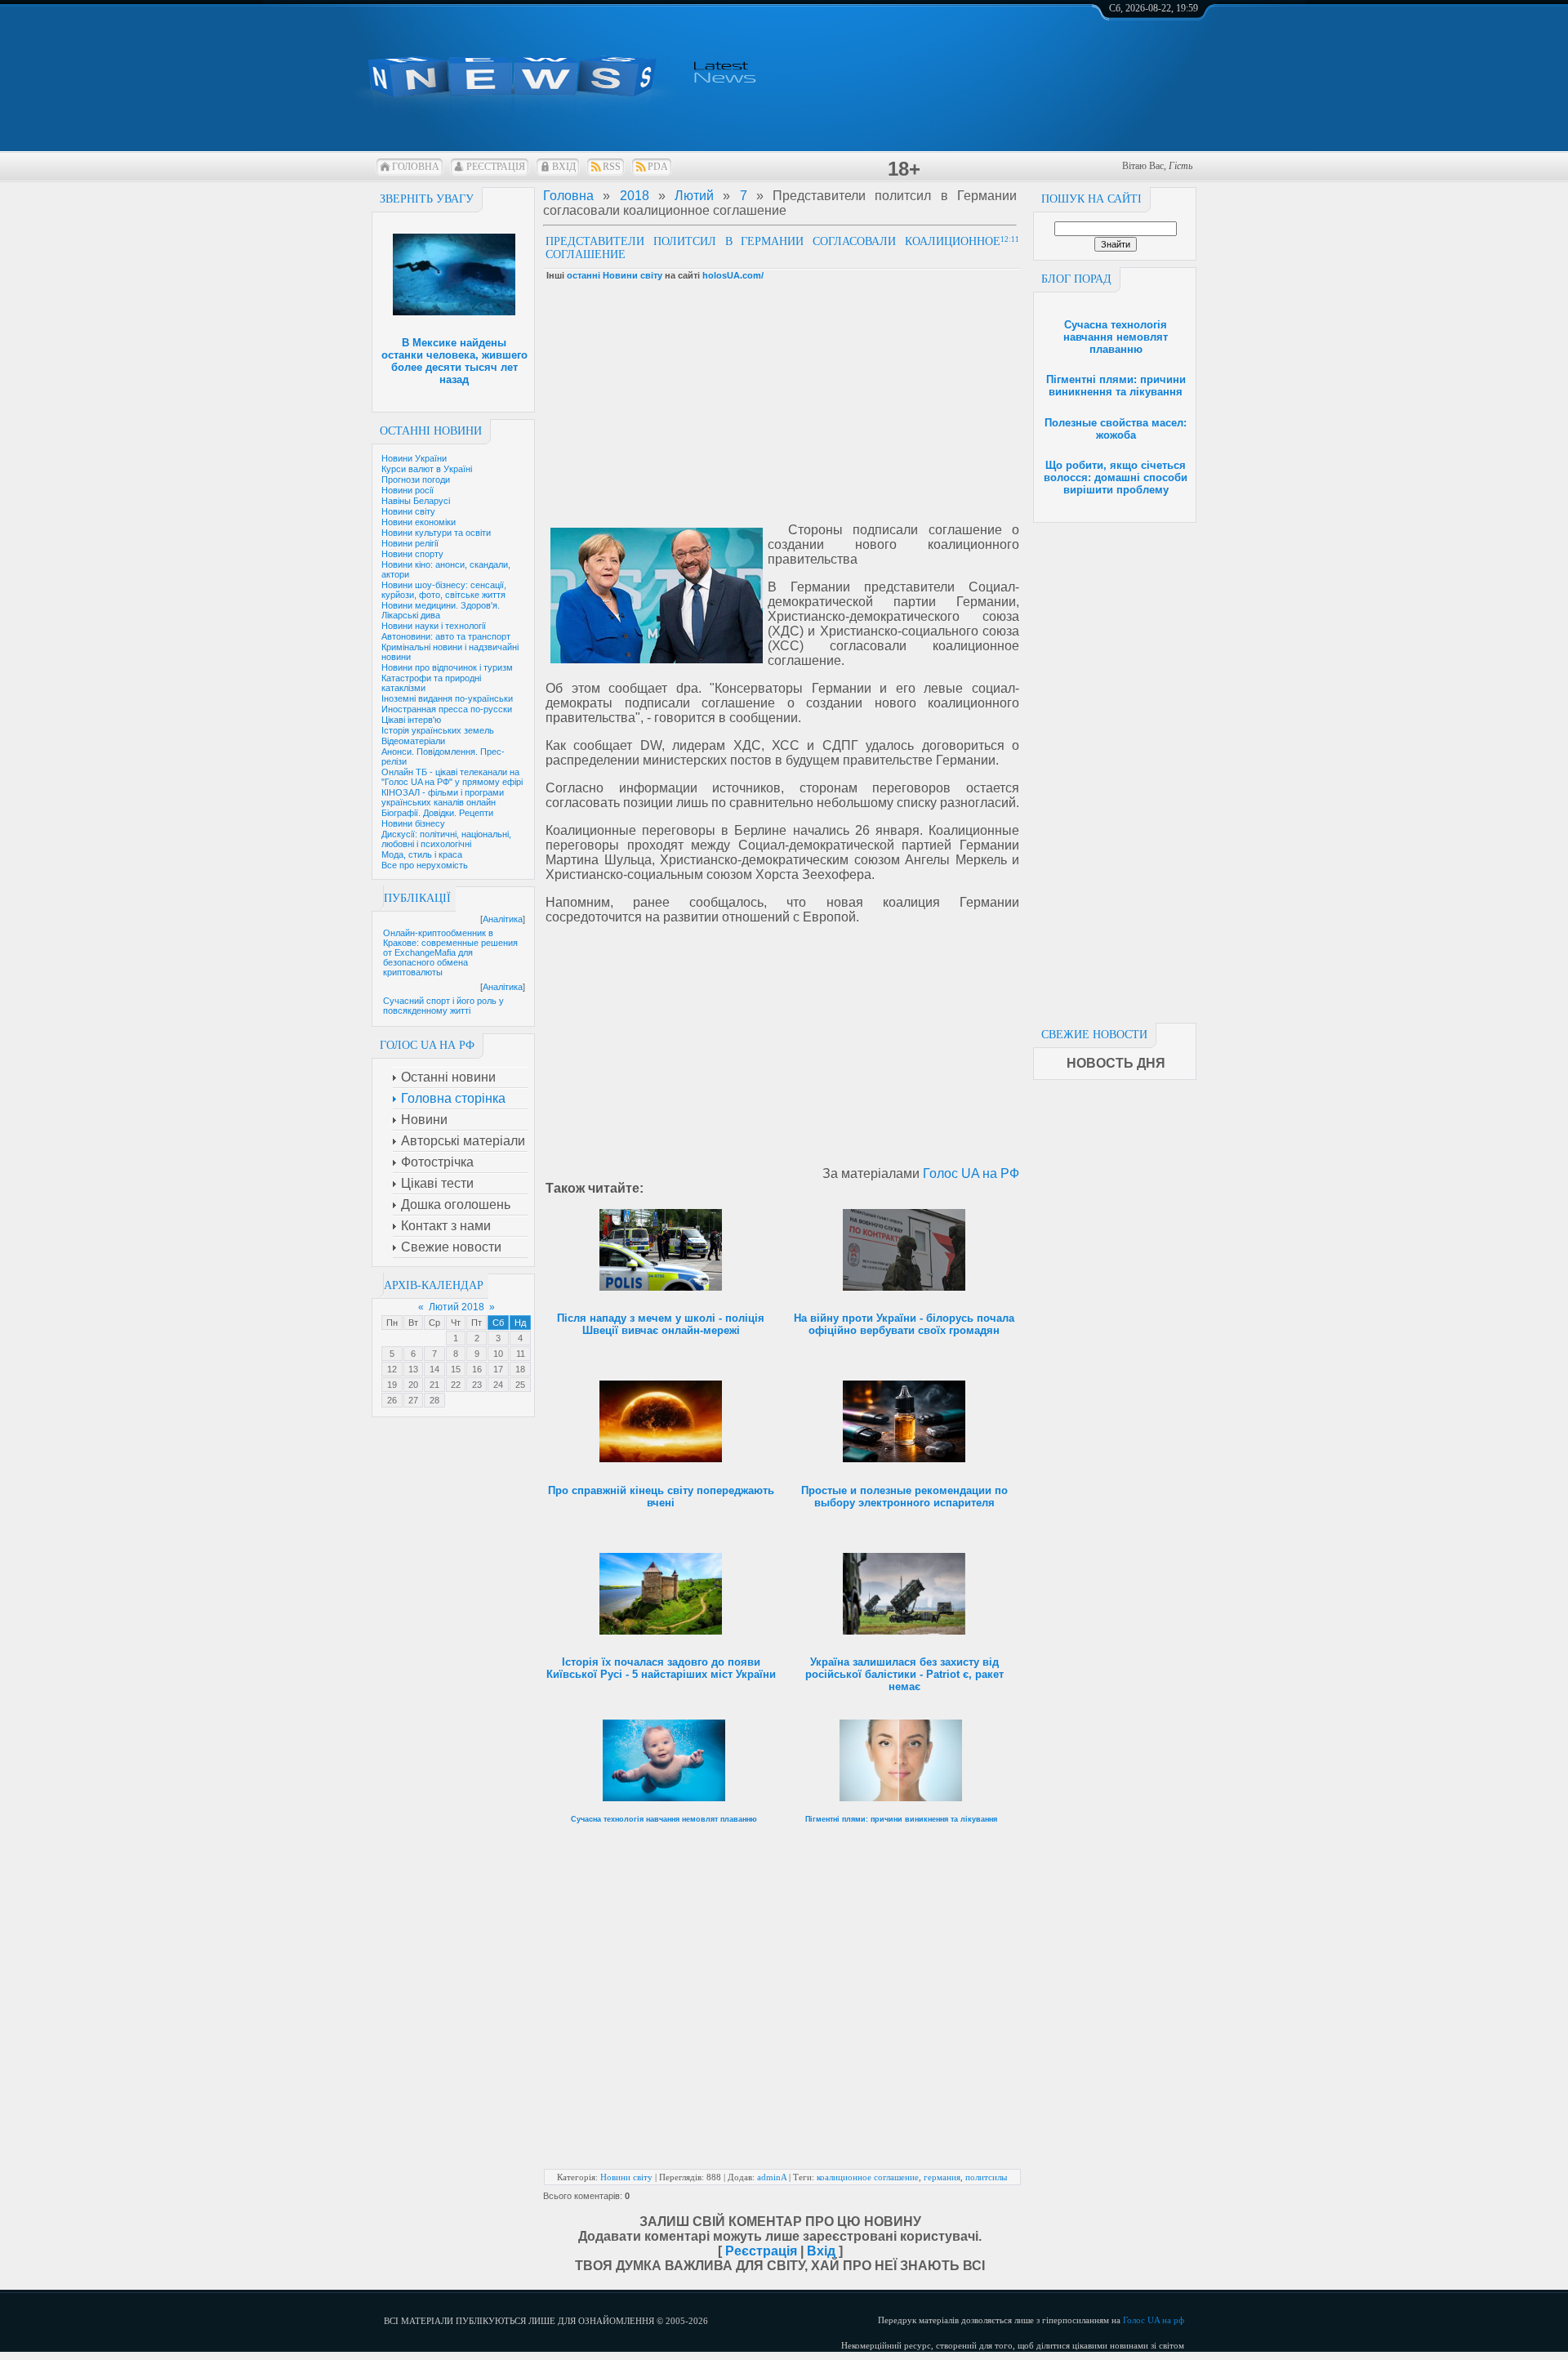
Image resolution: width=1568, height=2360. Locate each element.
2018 (635, 196)
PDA (658, 167)
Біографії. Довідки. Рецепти (437, 813)
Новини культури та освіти (436, 533)
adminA (772, 2177)
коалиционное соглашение (868, 2177)
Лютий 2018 (457, 1307)
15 (456, 1369)
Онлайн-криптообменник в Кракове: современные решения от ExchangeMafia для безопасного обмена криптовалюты (450, 952)
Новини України (414, 458)
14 (434, 1369)
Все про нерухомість (425, 865)
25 (520, 1385)
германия (942, 2177)
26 (392, 1400)
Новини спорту (412, 554)
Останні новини (431, 431)
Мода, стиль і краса (422, 854)
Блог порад (1076, 279)
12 (392, 1369)
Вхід (564, 167)
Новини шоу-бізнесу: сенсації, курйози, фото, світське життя (444, 590)
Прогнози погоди (416, 480)
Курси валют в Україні (427, 469)
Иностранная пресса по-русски (447, 709)
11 (521, 1354)
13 (413, 1369)
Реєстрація (496, 167)
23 (477, 1385)
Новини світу (408, 511)
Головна (416, 167)
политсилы (986, 2177)
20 (413, 1385)
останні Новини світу (615, 275)
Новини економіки (419, 522)
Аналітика (503, 919)
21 (434, 1385)
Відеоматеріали (413, 741)
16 (477, 1369)
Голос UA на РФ (971, 1173)
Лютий (694, 196)
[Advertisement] (1115, 768)
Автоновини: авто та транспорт (446, 636)
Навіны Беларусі (416, 501)
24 (498, 1385)
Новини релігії (410, 543)
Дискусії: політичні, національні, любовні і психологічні (446, 839)
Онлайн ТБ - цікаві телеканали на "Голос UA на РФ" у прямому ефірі (452, 777)
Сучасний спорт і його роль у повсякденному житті (443, 1006)
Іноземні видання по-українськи (447, 698)
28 (434, 1400)
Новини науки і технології (434, 626)
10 (498, 1354)
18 (520, 1369)
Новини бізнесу (413, 823)
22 (456, 1385)
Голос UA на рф (1154, 2320)
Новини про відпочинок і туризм (447, 667)
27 (413, 1400)
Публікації (417, 898)
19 (392, 1385)
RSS (612, 167)
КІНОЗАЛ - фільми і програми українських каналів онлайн (443, 797)
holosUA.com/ (733, 275)
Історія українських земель (438, 730)
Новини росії (408, 490)
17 (498, 1369)
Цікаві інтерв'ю (411, 720)
